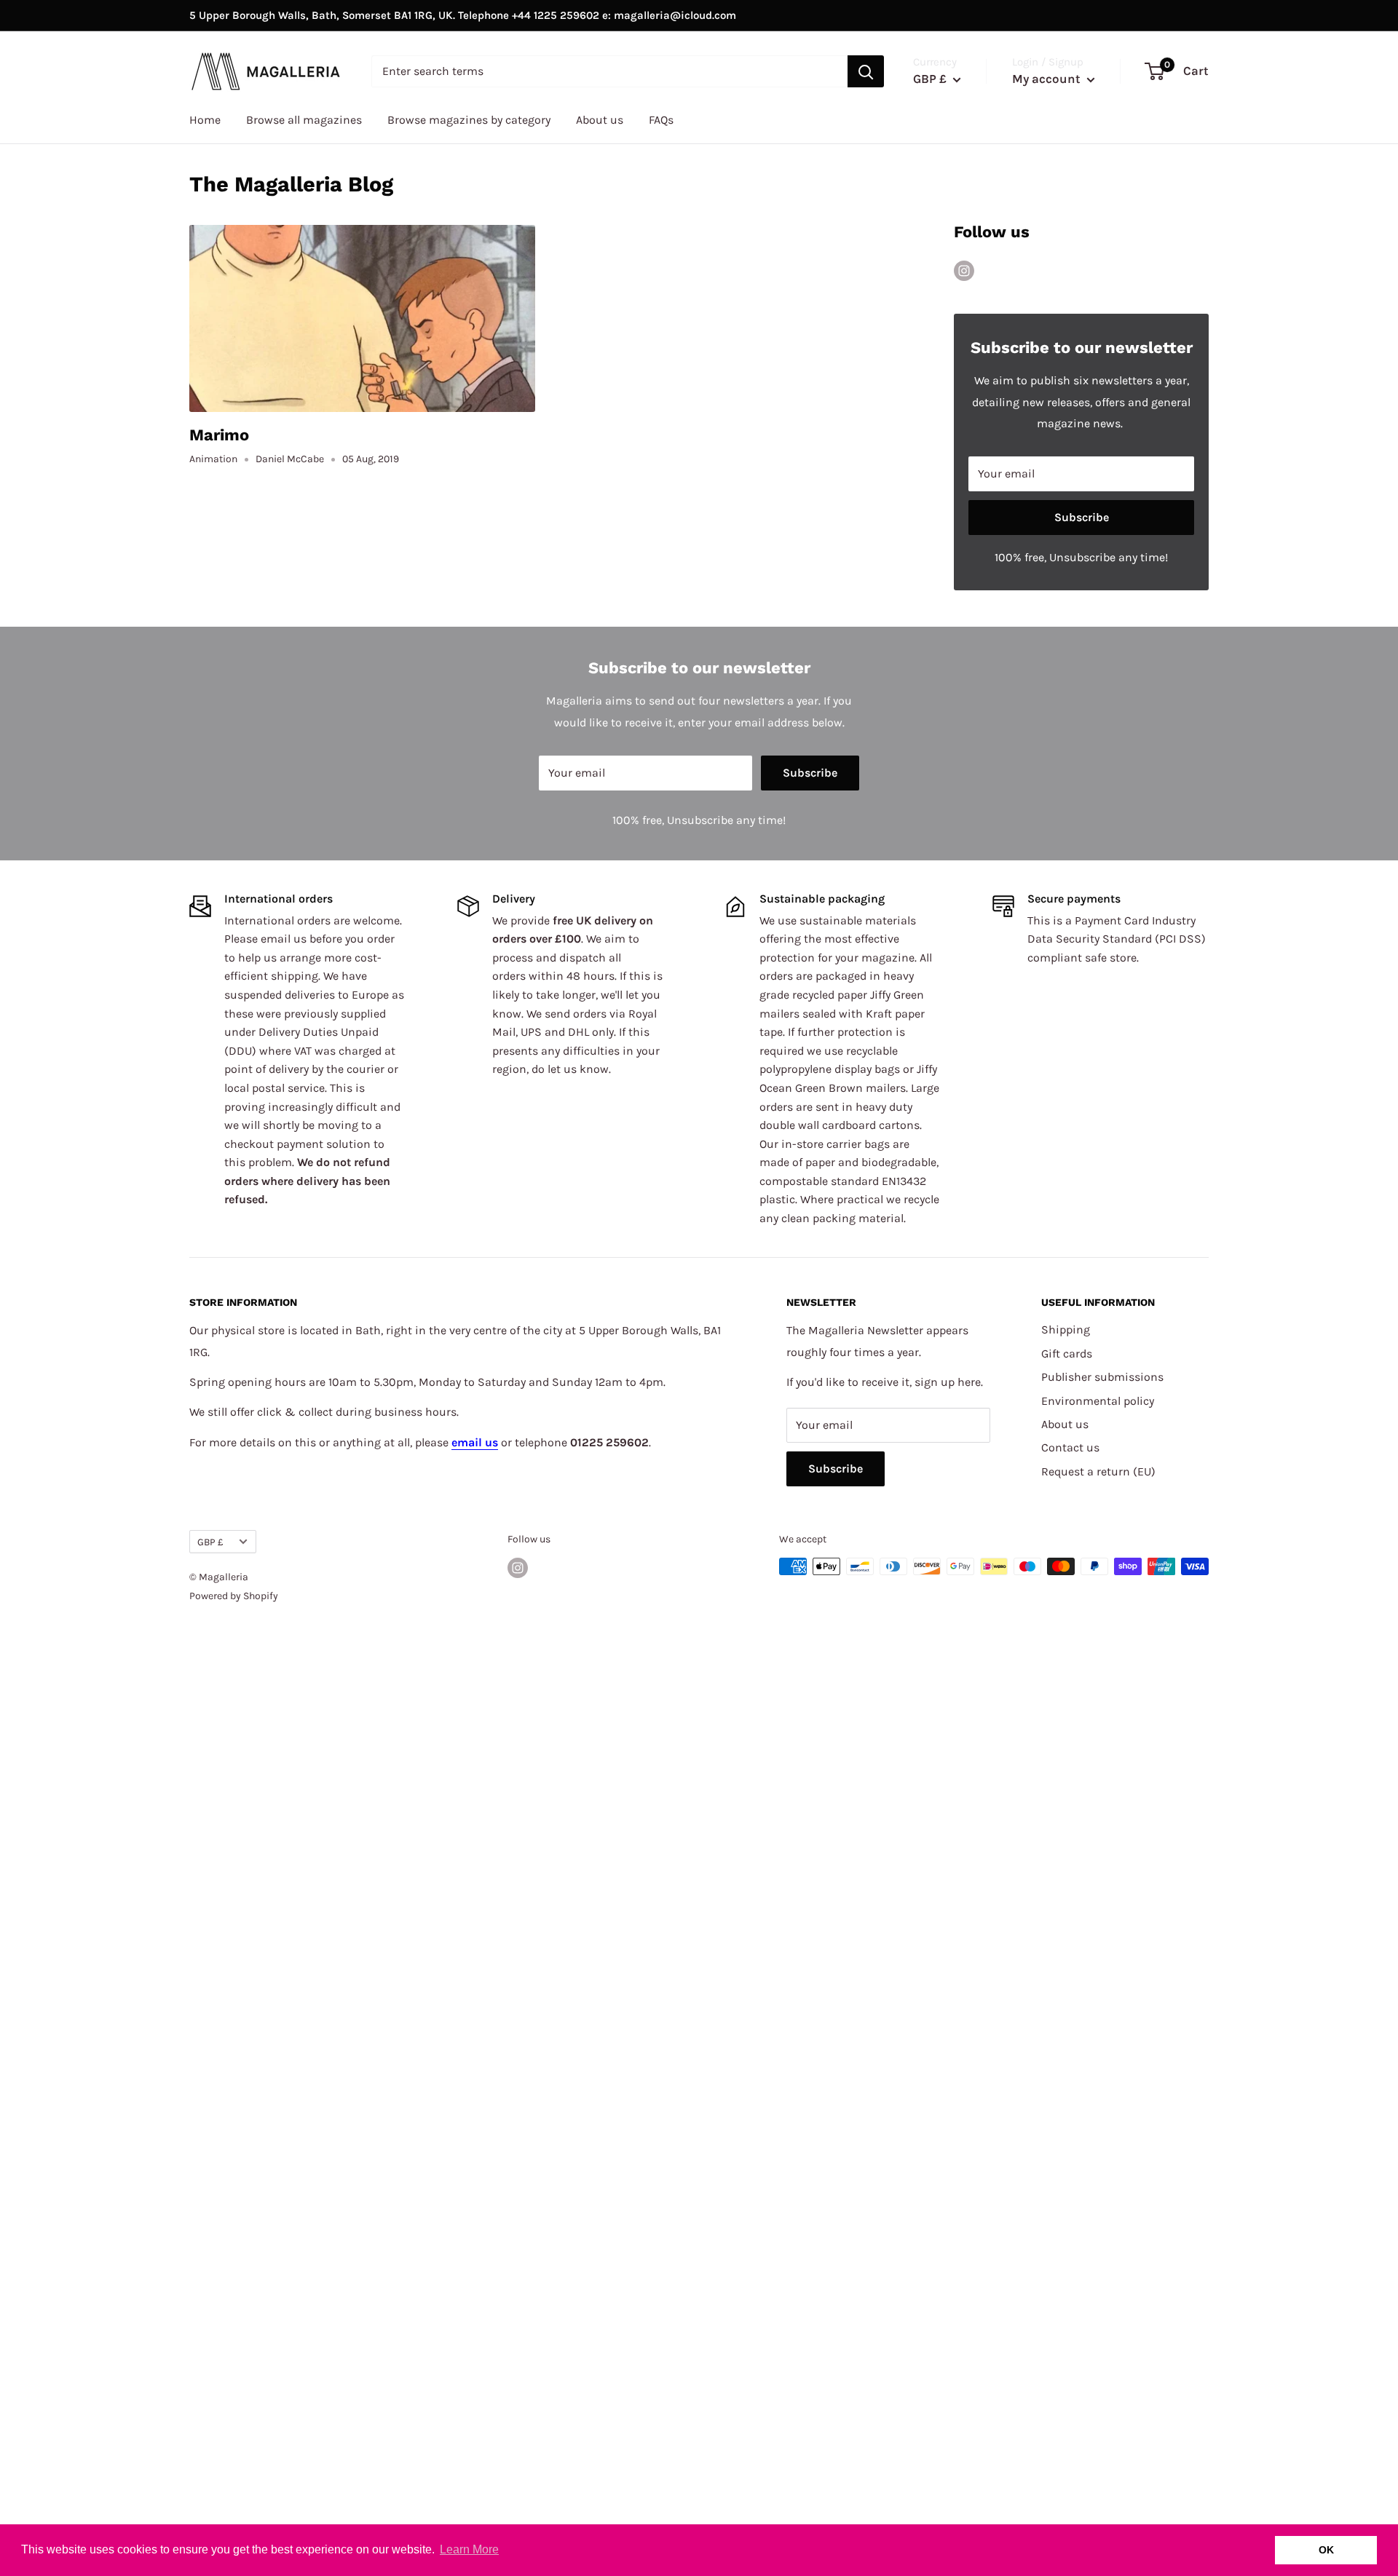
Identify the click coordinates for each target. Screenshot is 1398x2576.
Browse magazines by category (469, 120)
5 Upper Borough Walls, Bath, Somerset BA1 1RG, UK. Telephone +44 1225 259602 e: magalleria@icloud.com (463, 15)
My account (1048, 79)
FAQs (661, 120)
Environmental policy (1098, 1401)
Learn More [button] (469, 2549)
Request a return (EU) (1098, 1471)
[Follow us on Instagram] (964, 269)
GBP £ (210, 1542)
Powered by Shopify (234, 1596)
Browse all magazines (304, 120)
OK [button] (1326, 2550)
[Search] (866, 71)
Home (205, 120)
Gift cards (1067, 1354)
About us (600, 120)
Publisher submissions (1102, 1377)
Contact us (1070, 1447)
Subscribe (1082, 517)
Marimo (219, 435)
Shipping (1066, 1329)
